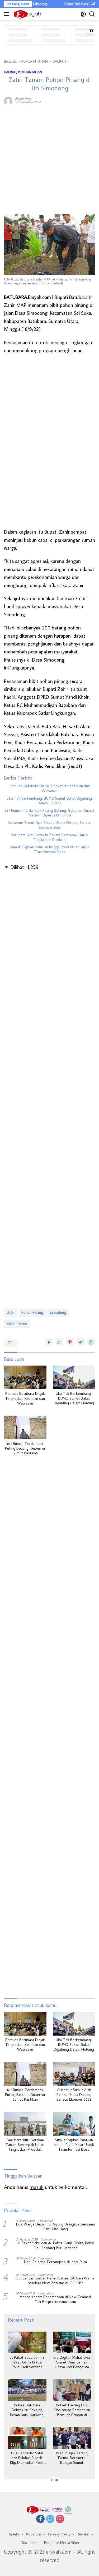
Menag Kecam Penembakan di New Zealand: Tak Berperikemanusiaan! (56, 2300)
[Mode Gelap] (83, 14)
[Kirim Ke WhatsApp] (91, 1342)
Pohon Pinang (32, 1313)
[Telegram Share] (81, 1342)
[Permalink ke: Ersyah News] (8, 100)
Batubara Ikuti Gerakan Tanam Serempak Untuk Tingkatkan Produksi (49, 838)
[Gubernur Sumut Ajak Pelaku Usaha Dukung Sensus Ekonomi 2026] (74, 2074)
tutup (55, 2480)
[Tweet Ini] (59, 1342)
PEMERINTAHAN (30, 72)
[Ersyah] (27, 14)
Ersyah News (23, 98)
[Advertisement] (49, 160)
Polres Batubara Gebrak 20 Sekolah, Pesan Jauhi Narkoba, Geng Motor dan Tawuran (27, 2411)
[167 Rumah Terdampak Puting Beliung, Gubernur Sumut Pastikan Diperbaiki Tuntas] (25, 1427)
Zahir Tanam (17, 1324)
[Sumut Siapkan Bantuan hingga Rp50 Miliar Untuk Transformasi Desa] (74, 2124)
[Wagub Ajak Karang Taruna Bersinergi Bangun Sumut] (72, 2438)
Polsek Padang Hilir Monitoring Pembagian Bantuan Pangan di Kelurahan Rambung (72, 2411)
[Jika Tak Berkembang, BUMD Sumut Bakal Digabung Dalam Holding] (74, 1377)
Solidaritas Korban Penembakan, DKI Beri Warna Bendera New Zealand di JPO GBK (55, 2281)
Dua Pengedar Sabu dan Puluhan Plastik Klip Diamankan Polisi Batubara (27, 2459)
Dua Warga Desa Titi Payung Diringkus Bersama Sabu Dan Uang (55, 2227)
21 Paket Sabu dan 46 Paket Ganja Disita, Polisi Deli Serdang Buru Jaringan (56, 2246)
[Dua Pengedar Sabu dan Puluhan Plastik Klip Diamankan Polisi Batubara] (27, 2438)
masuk (37, 2187)
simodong (58, 1313)
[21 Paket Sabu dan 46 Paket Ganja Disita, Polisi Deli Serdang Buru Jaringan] (27, 2342)
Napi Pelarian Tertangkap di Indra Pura (55, 2263)
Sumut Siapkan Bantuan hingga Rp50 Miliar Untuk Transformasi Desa (50, 850)
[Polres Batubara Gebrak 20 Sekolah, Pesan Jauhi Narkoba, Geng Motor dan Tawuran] (27, 2390)
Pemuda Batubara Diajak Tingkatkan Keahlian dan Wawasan (50, 789)
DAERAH (10, 72)
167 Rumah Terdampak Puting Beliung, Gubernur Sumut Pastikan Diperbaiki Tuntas (50, 814)
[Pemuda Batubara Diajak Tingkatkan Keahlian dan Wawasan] (25, 1377)
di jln (10, 1313)
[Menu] (8, 14)
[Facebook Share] (49, 1342)
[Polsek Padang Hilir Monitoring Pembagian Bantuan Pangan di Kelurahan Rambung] (72, 2390)
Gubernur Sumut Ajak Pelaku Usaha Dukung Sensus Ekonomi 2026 (50, 826)
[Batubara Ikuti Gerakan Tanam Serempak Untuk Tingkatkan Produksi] (25, 2124)
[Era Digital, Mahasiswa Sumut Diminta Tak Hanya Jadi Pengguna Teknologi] (72, 2342)
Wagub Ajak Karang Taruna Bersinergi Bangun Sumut (72, 2459)
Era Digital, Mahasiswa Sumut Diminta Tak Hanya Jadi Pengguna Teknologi (72, 2363)
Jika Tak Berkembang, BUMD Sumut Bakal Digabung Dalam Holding (49, 801)
